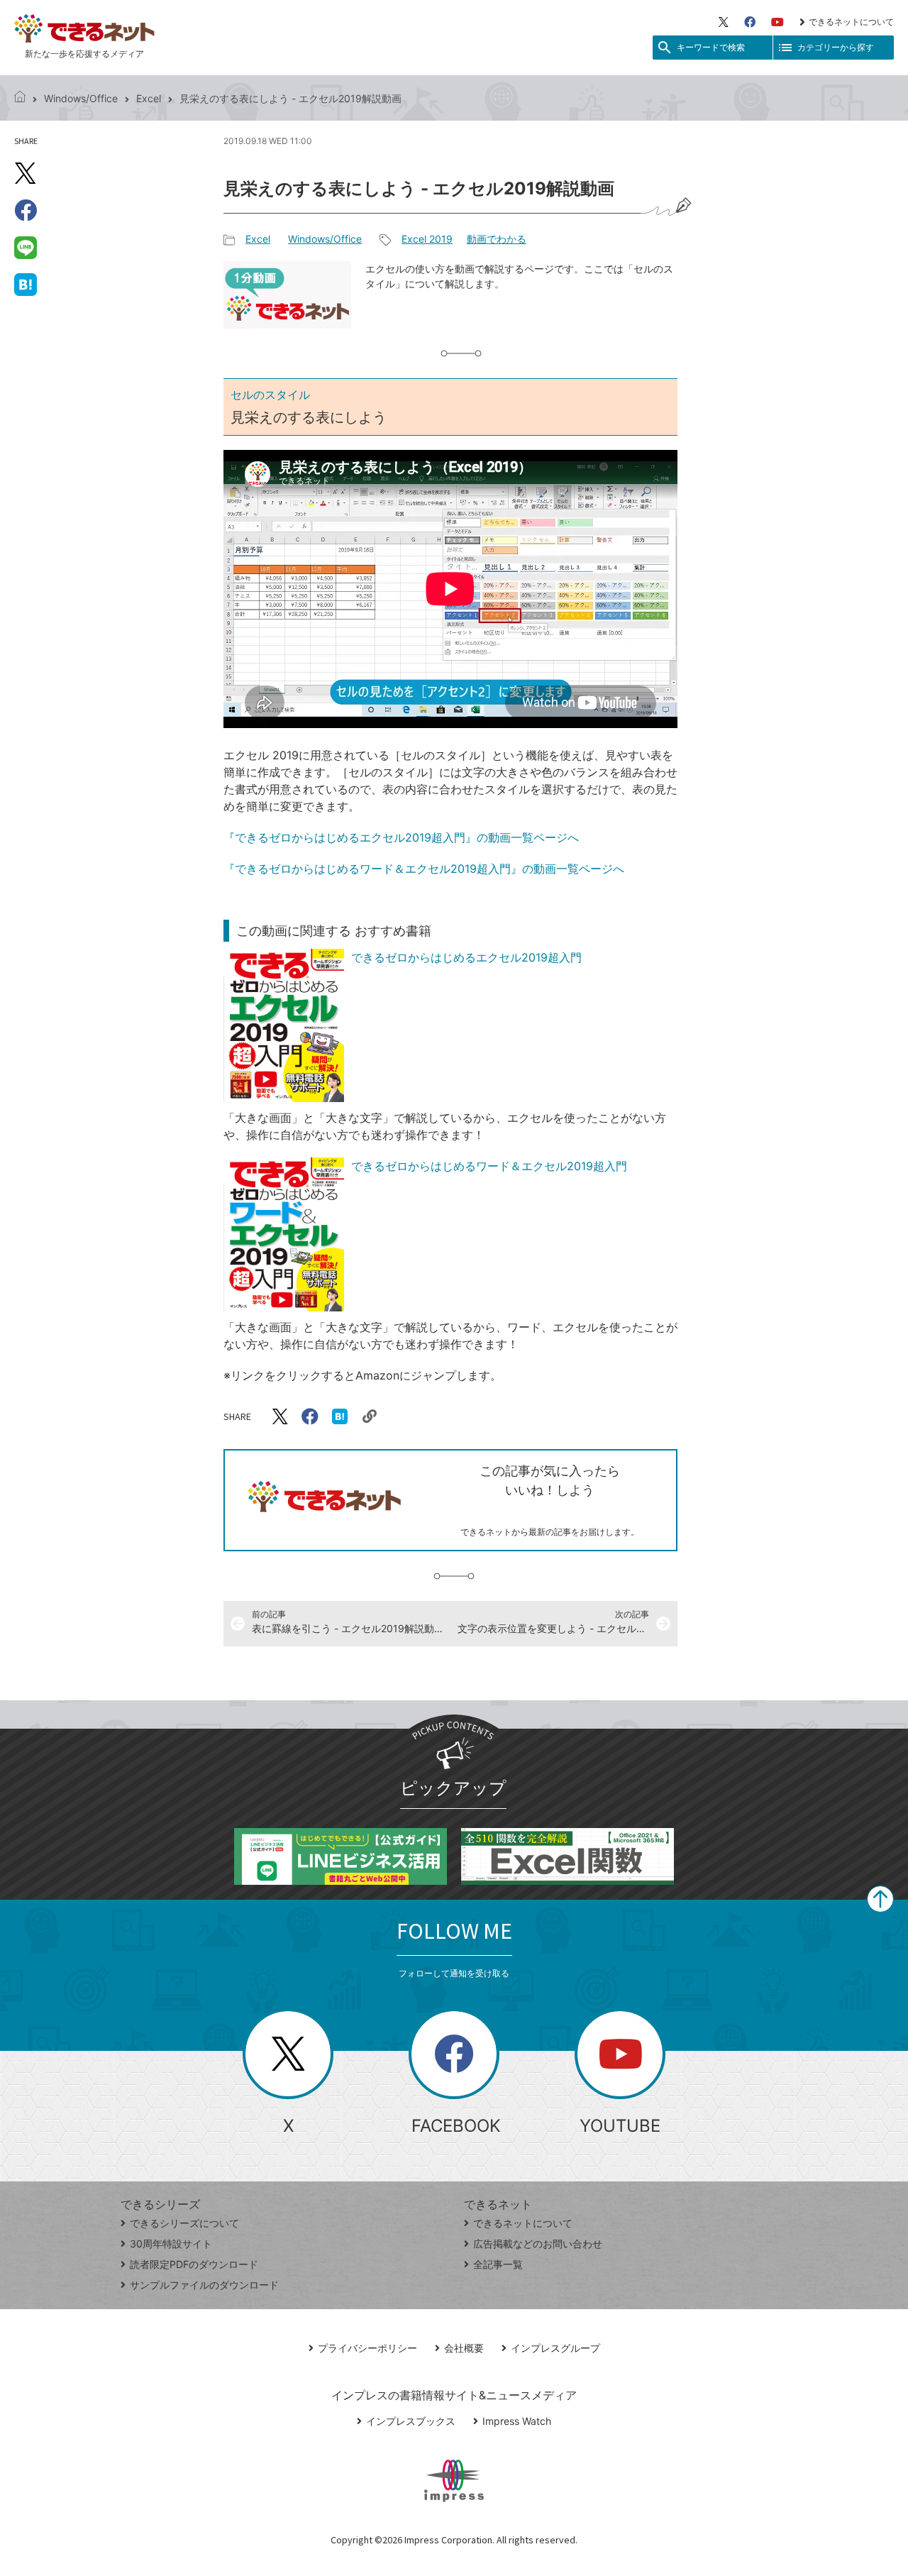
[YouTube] (777, 22)
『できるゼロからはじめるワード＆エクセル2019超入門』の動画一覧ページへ (424, 869)
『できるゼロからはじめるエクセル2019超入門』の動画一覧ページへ (401, 837)
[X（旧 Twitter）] (724, 22)
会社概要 (464, 2348)
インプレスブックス (411, 2421)
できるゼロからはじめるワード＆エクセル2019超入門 (489, 1166)
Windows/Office (81, 98)
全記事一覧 (498, 2264)
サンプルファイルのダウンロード (204, 2285)
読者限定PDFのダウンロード (194, 2264)
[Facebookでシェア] (26, 210)
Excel (149, 98)
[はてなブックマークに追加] (26, 284)
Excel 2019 (427, 239)
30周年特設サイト (171, 2244)
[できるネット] (20, 98)
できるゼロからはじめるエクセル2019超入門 (466, 957)
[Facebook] (750, 22)
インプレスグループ (555, 2348)
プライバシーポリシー (367, 2348)
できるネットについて (851, 22)
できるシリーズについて (184, 2223)
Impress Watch (517, 2421)
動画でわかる (497, 239)
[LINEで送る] (26, 247)
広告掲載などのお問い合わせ (538, 2244)
